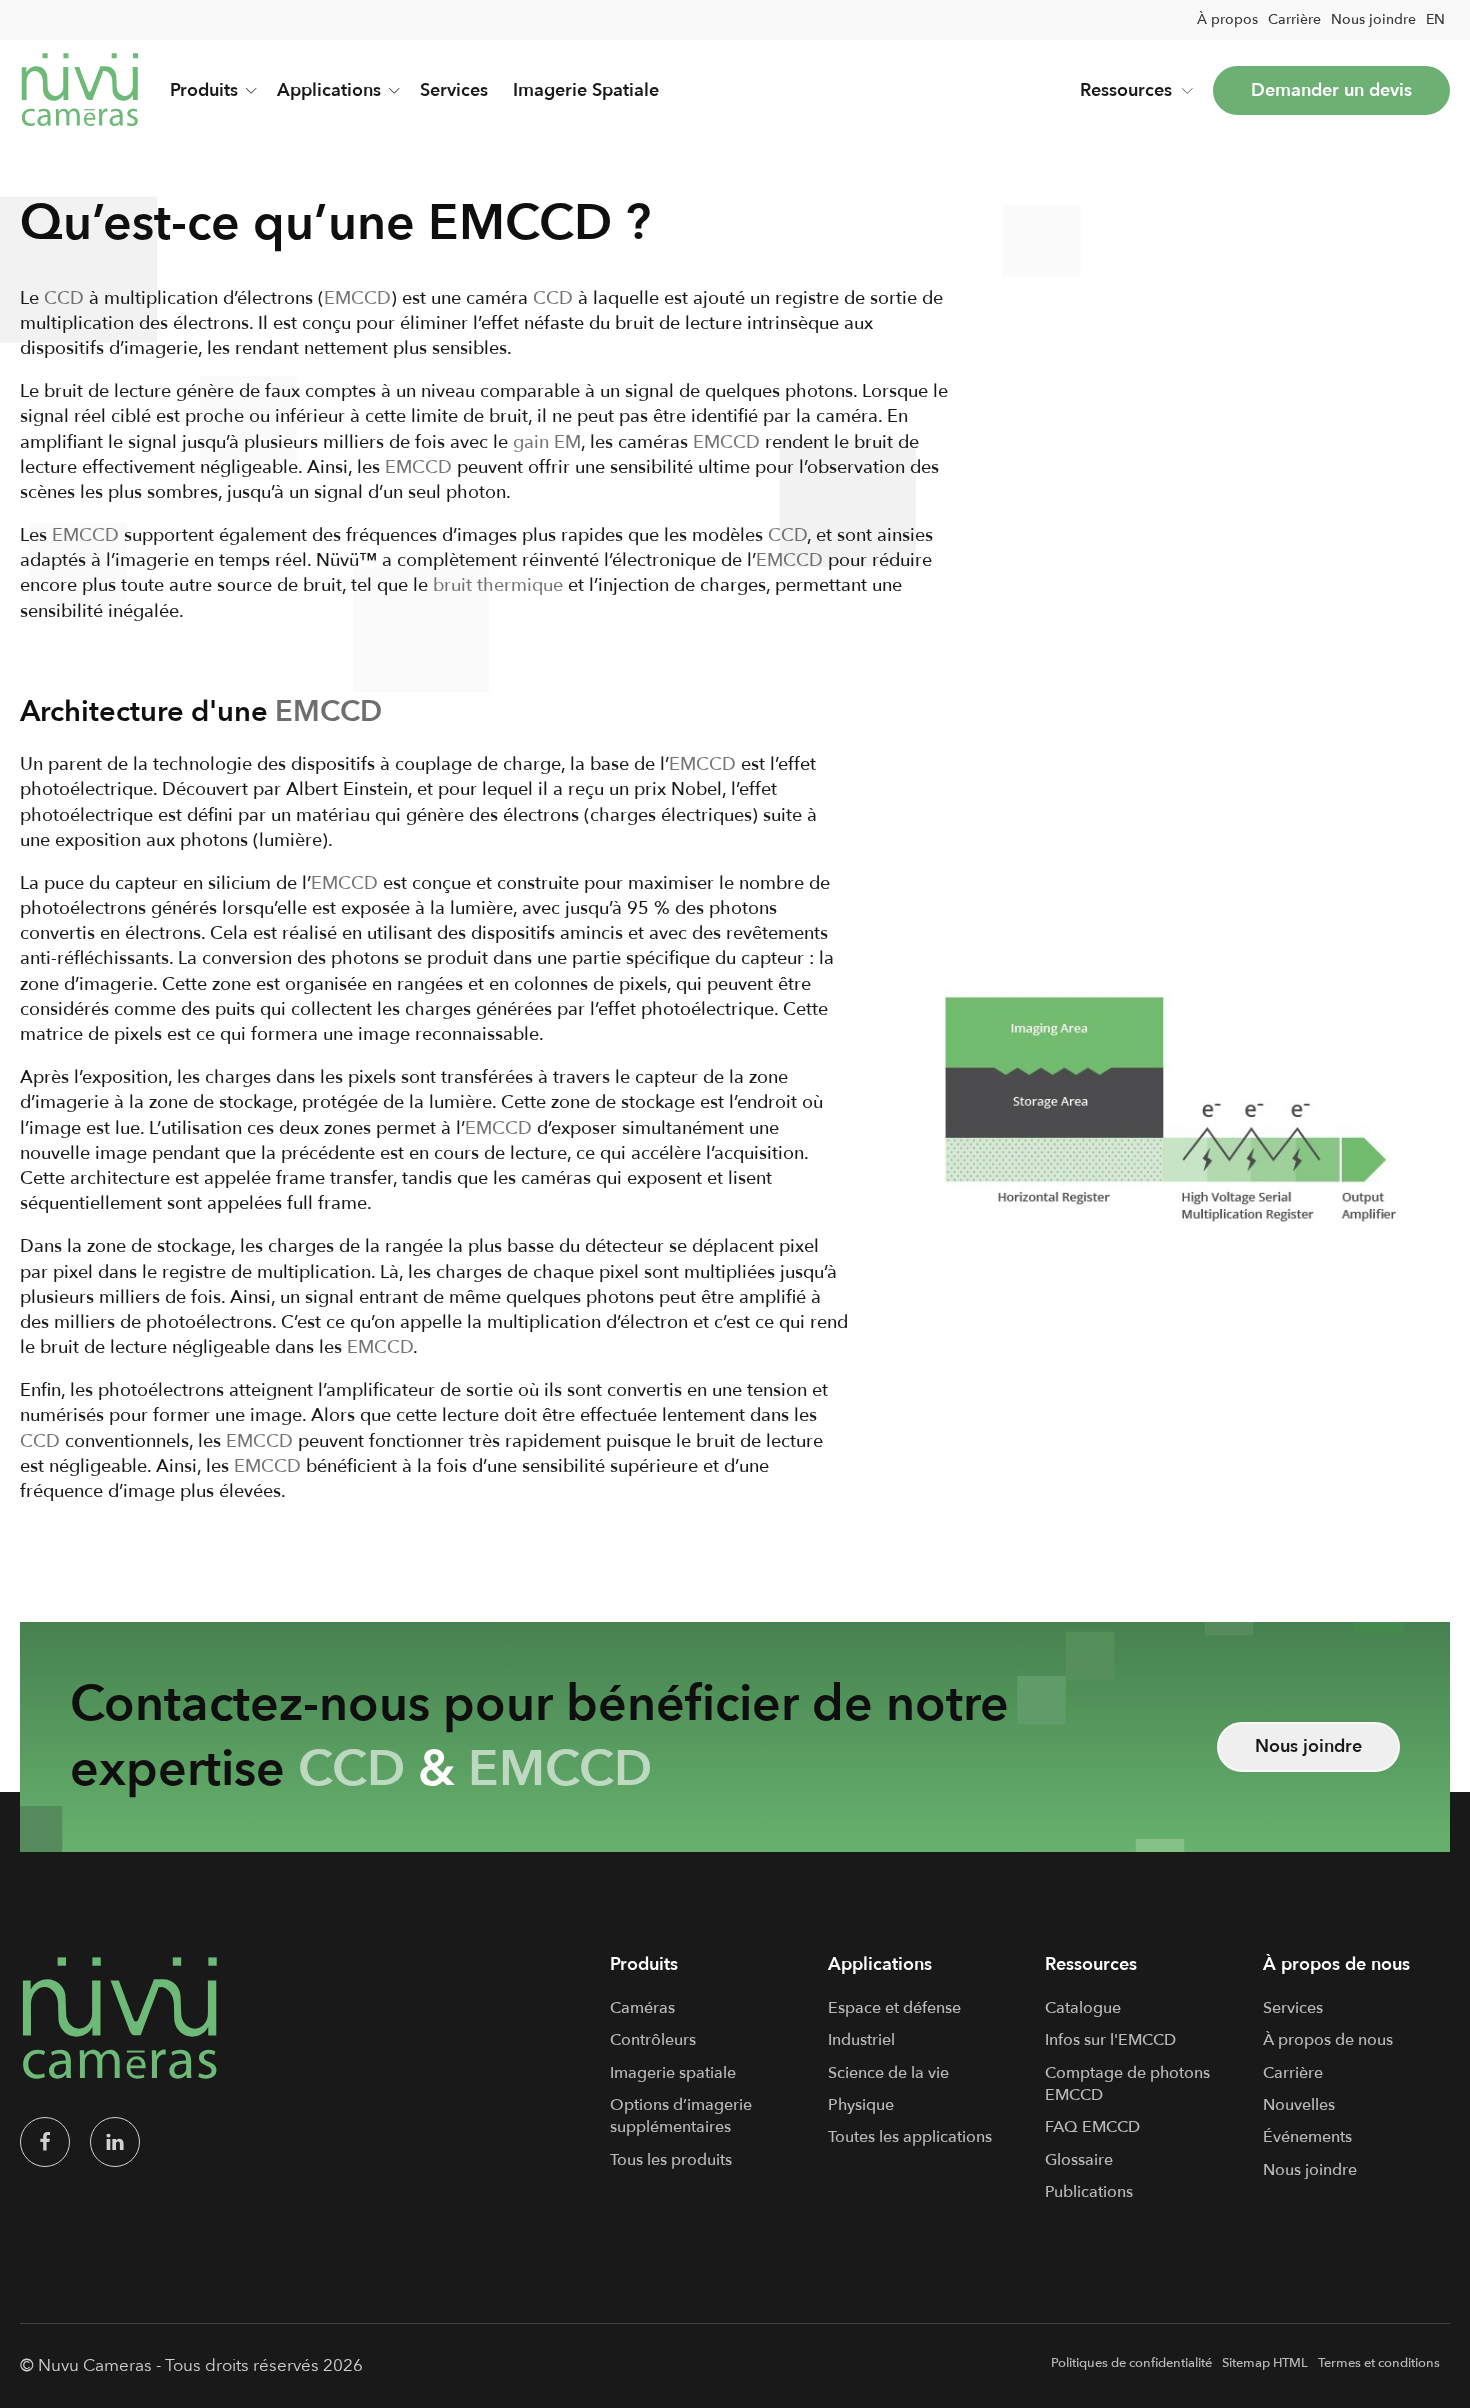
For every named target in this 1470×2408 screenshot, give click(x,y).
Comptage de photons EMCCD (1127, 2084)
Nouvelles (1299, 2105)
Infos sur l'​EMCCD (1110, 2040)
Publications (1089, 2192)
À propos (1227, 19)
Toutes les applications (910, 2137)
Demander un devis (1331, 90)
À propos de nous (1328, 2040)
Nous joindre (1373, 19)
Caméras (642, 2008)
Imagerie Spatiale (586, 90)
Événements (1307, 2137)
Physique (861, 2105)
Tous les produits (671, 2160)
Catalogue (1083, 2008)
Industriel (861, 2040)
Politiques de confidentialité (1131, 2363)
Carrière (1294, 19)
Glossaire (1079, 2160)
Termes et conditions (1379, 2363)
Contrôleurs (653, 2040)
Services (454, 90)
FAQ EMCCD (1092, 2127)
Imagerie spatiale (673, 2073)
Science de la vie (888, 2073)
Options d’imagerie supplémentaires (681, 2116)
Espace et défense (894, 2008)
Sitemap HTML (1265, 2363)
